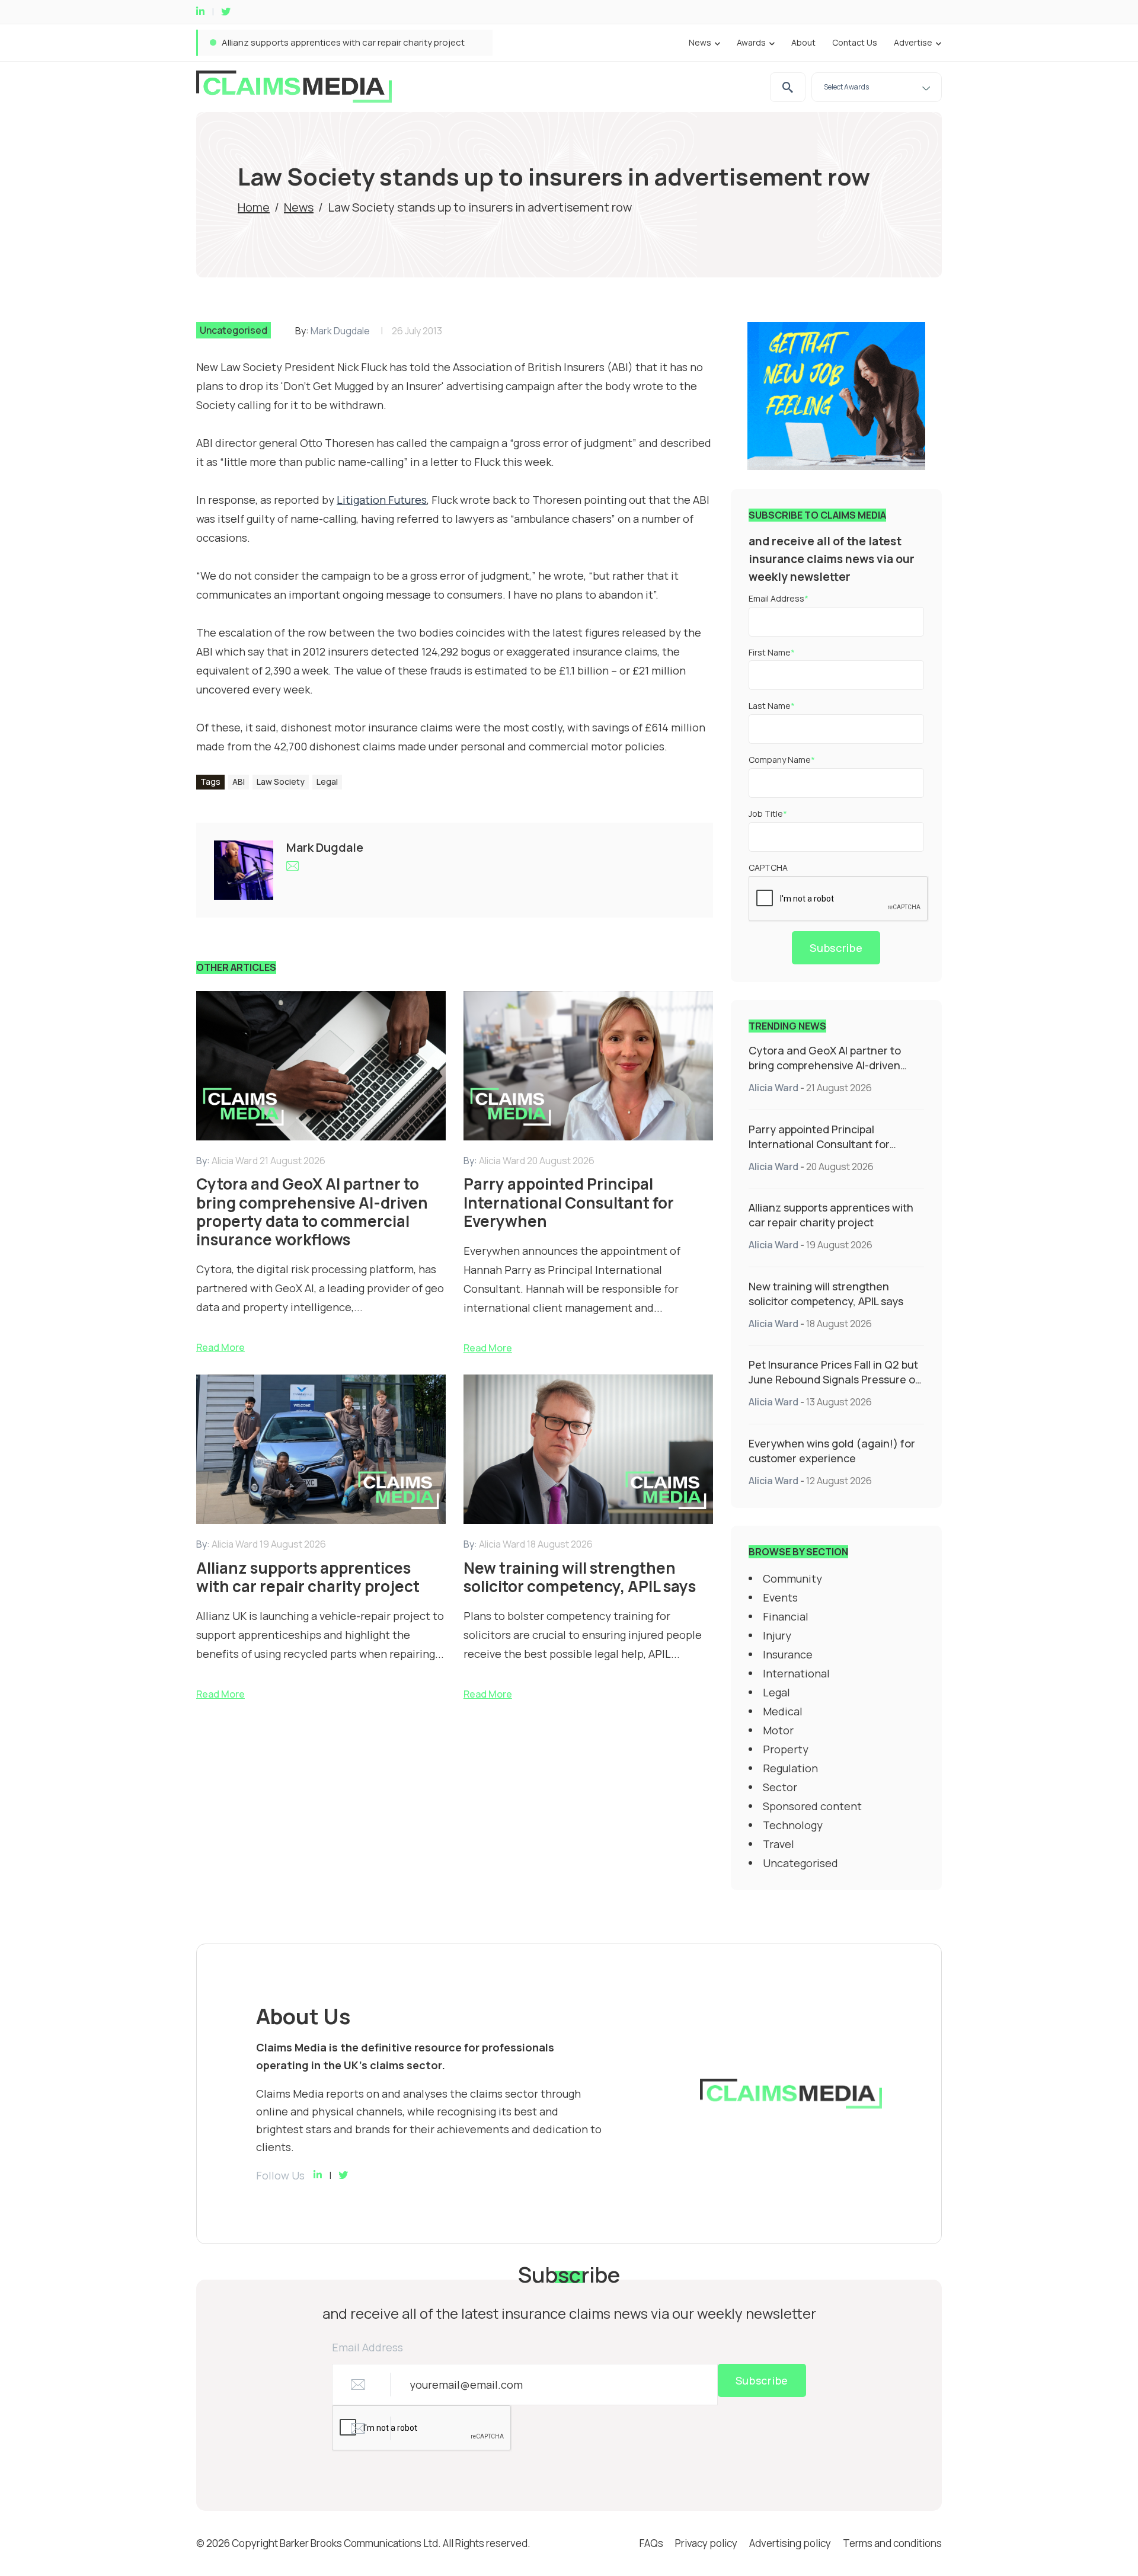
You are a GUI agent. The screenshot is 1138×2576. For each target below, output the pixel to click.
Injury (777, 1635)
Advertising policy (790, 2543)
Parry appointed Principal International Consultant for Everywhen (819, 1144)
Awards (751, 42)
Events (780, 1597)
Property (786, 1749)
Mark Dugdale (340, 331)
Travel (779, 1844)
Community (792, 1578)
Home (254, 207)
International (796, 1673)
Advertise (913, 42)
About (803, 42)
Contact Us (855, 42)
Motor (778, 1730)
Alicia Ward (773, 1088)
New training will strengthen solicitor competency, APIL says (826, 1294)
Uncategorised (234, 330)
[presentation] (839, 899)
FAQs (651, 2543)
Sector (780, 1787)
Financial (786, 1616)
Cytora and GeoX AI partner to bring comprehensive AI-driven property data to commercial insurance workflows (825, 1073)
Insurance (788, 1654)
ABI (239, 782)
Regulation (790, 1768)
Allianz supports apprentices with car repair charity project (343, 42)
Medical (783, 1711)
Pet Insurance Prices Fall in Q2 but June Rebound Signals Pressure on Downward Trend (835, 1379)
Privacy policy (706, 2543)
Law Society (281, 782)
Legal (327, 782)
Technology (793, 1825)
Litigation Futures (382, 500)
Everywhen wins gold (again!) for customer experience (832, 1451)
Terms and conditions (892, 2543)
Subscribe (836, 948)
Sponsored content (812, 1806)
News (700, 42)
